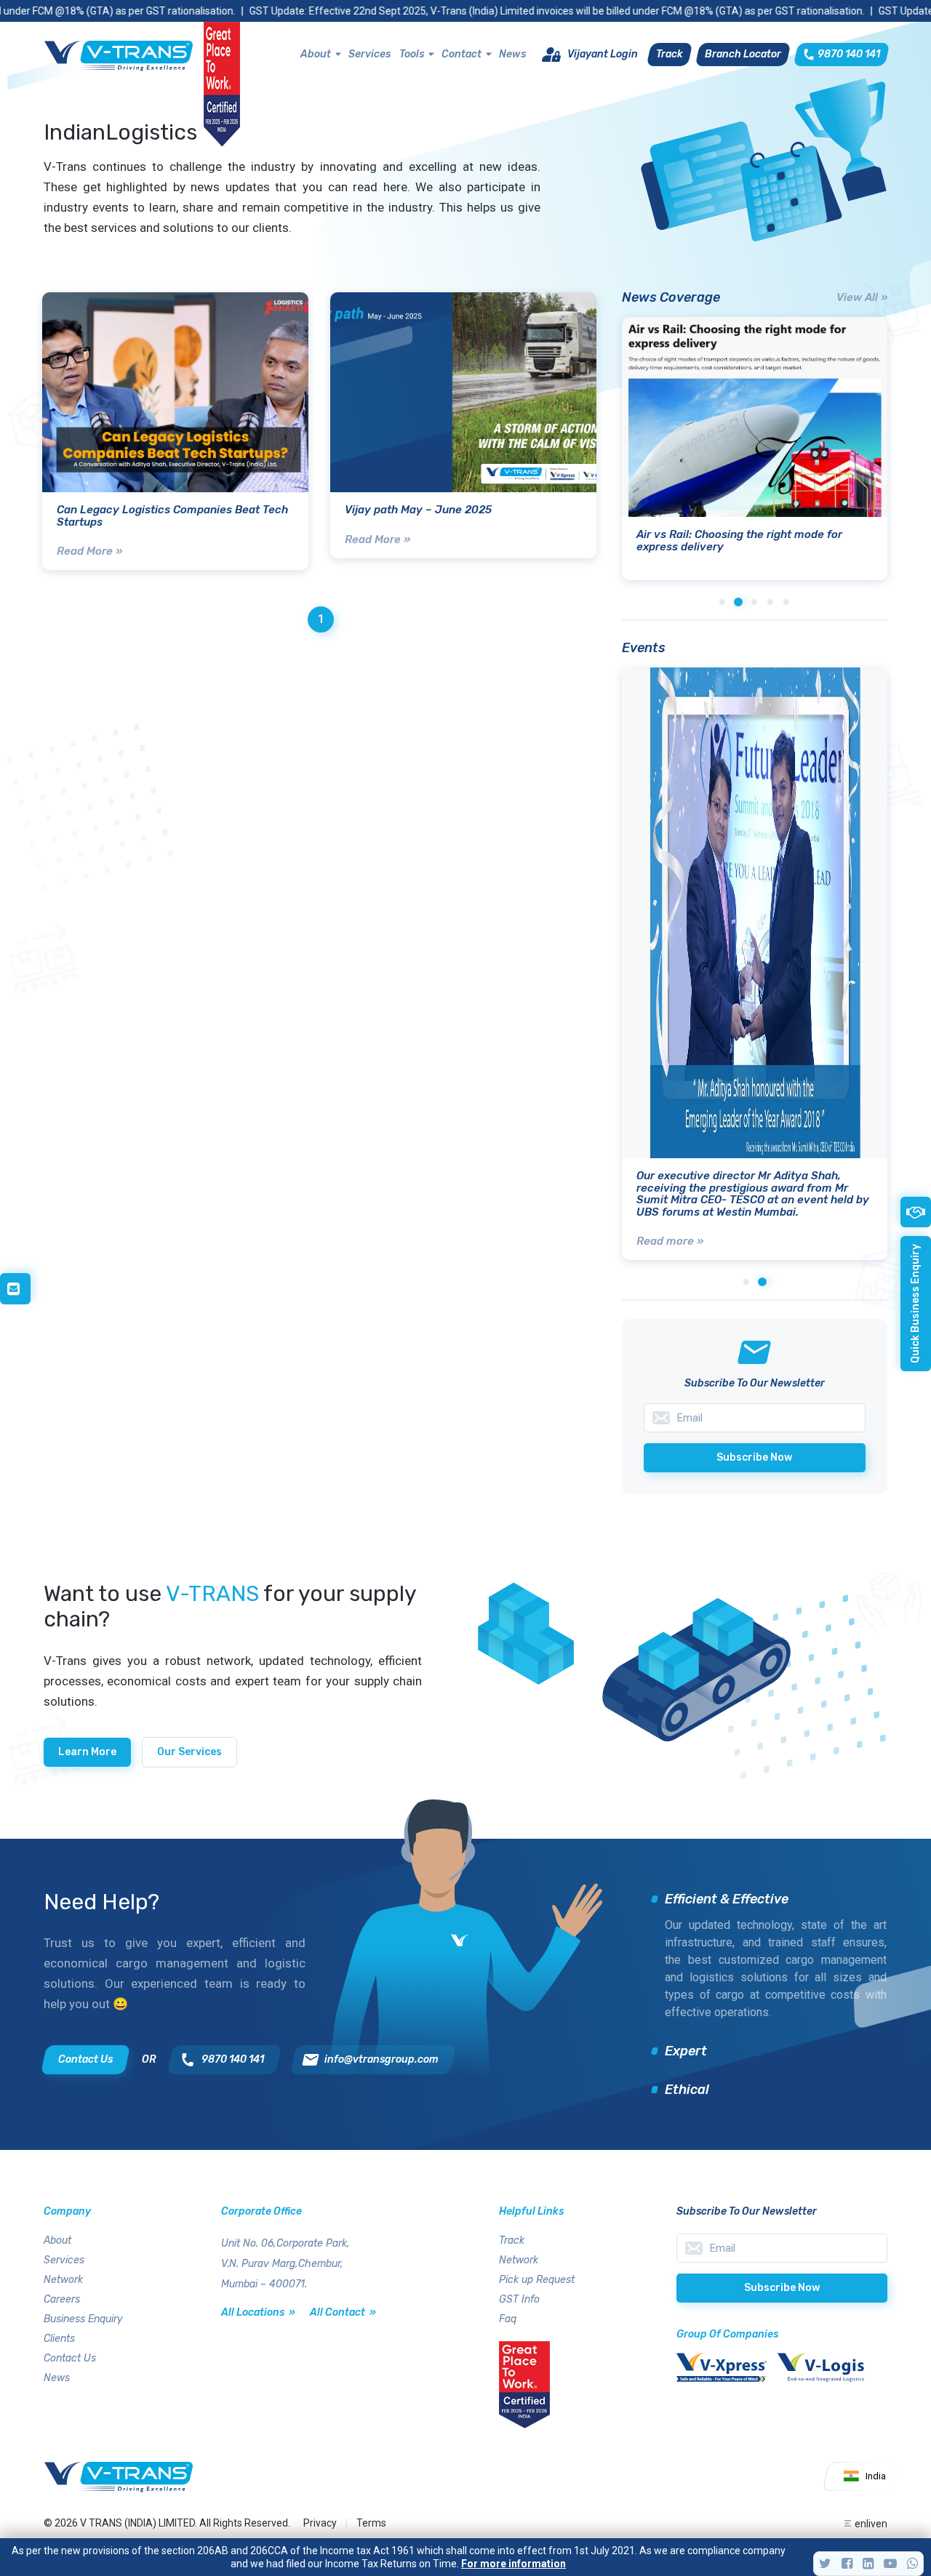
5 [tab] (786, 602)
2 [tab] (738, 602)
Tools (412, 54)
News (512, 54)
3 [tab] (754, 602)
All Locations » (258, 2312)
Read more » (670, 1241)
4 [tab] (770, 602)
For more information (514, 2564)
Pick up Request (537, 2280)
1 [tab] (722, 602)
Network (63, 2280)
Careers (62, 2299)
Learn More (87, 1752)
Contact (461, 54)
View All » (862, 297)
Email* (782, 2248)
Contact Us (70, 2358)
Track (512, 2240)
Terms (371, 2523)
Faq (508, 2319)
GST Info (519, 2299)
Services (369, 54)
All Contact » (343, 2312)
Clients (59, 2339)
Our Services (189, 1752)
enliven (871, 2524)
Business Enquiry (83, 2319)
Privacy (320, 2523)
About (316, 54)
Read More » (89, 551)
